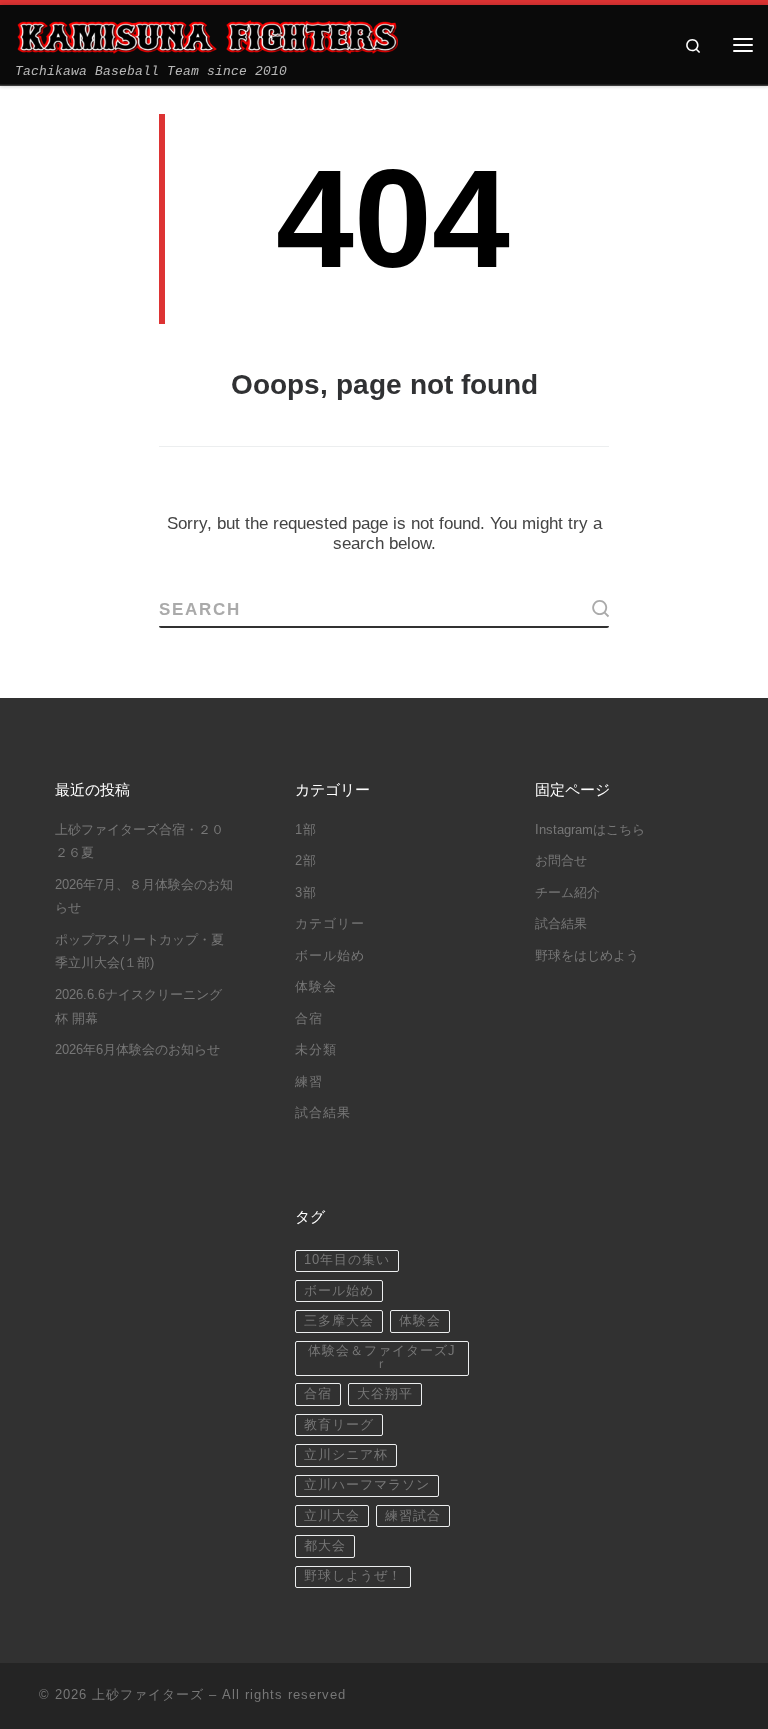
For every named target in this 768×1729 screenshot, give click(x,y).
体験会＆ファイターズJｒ (382, 1357)
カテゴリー (330, 924)
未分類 (316, 1050)
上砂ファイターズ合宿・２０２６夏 (139, 842)
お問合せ (561, 861)
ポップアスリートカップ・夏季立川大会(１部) (139, 952)
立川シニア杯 (346, 1455)
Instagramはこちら (590, 830)
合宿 (309, 1019)
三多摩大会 (339, 1321)
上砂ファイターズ (148, 1694)
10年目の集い (347, 1260)
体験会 (316, 987)
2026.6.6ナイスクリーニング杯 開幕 (138, 1007)
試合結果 (323, 1113)
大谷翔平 (385, 1394)
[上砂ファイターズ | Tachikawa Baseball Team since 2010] (206, 36)
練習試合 (413, 1516)
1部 (306, 830)
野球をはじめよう (587, 956)
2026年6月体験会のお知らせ (137, 1050)
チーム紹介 (567, 893)
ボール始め (330, 956)
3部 (306, 893)
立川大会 (332, 1516)
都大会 (325, 1546)
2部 (306, 861)
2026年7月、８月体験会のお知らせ (144, 897)
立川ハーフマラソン (367, 1485)
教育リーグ (339, 1425)
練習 (309, 1082)
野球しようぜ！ (353, 1576)
